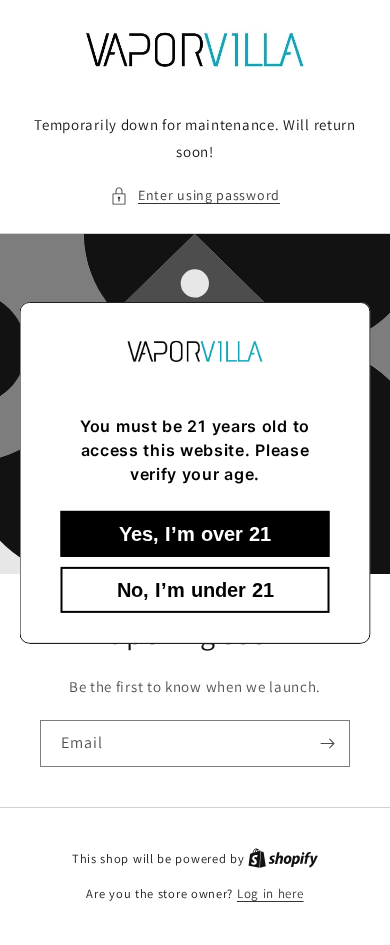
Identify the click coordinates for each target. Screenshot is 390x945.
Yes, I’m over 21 (195, 534)
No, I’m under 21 (195, 590)
